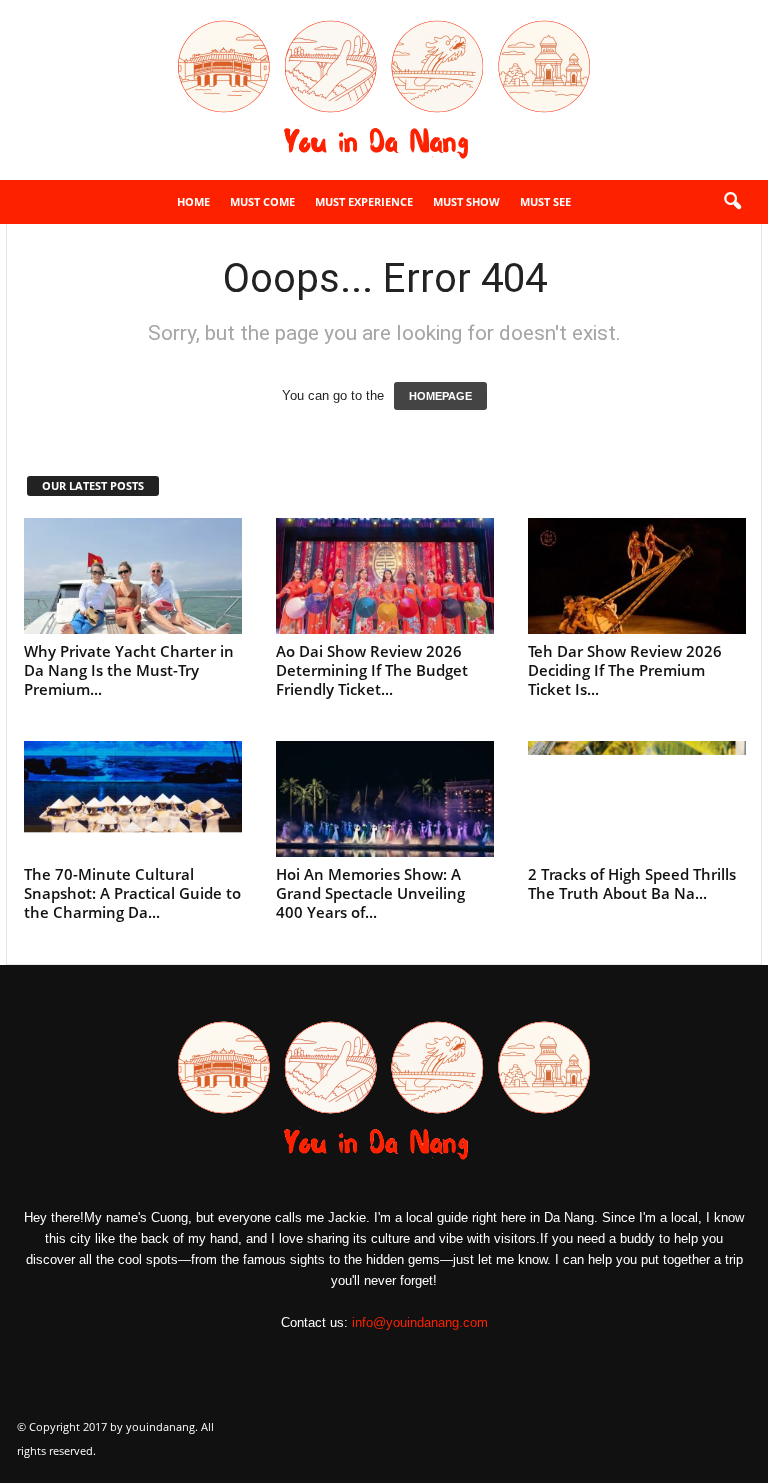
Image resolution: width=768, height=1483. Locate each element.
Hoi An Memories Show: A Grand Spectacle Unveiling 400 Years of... (370, 893)
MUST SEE (545, 201)
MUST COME (262, 201)
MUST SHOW (466, 201)
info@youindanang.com (420, 1322)
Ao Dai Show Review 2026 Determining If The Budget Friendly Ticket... (372, 670)
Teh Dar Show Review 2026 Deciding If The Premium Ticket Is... (625, 670)
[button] (732, 202)
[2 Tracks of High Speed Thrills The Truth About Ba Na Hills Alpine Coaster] (637, 799)
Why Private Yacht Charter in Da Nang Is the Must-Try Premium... (129, 670)
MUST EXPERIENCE (364, 201)
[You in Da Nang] (384, 90)
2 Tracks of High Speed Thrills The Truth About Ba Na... (632, 883)
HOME (193, 201)
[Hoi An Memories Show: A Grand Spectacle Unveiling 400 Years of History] (385, 799)
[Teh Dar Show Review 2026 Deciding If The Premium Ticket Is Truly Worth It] (637, 576)
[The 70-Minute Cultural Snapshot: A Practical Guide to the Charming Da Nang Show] (133, 799)
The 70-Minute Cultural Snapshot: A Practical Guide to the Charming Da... (132, 893)
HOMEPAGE (440, 396)
